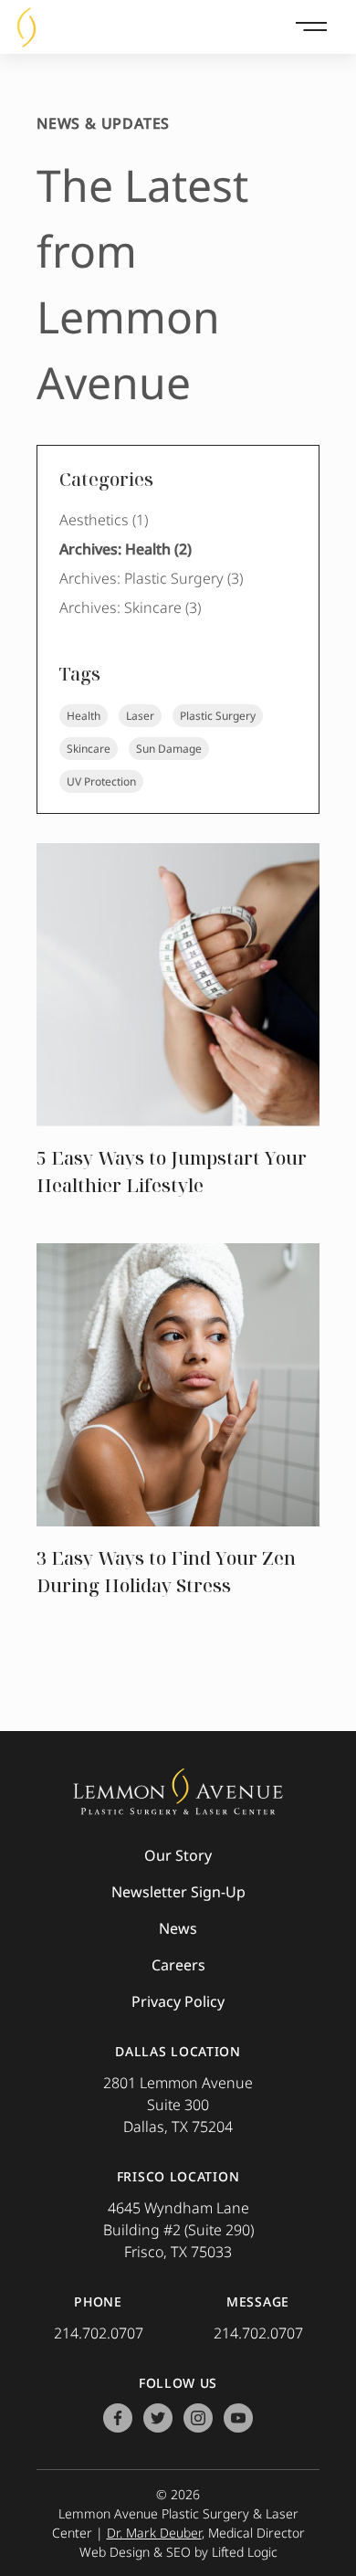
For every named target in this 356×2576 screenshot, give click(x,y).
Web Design (115, 2552)
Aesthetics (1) (104, 520)
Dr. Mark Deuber (154, 2533)
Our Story (178, 1855)
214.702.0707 (99, 2333)
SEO (178, 2552)
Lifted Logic (245, 2552)
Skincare (89, 749)
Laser (140, 716)
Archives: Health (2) (126, 549)
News (178, 1928)
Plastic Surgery (218, 716)
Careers (178, 1965)
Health (84, 716)
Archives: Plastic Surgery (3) (151, 578)
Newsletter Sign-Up (178, 1892)
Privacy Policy (178, 2001)
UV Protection (101, 781)
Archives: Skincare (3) (130, 607)
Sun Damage (169, 749)
